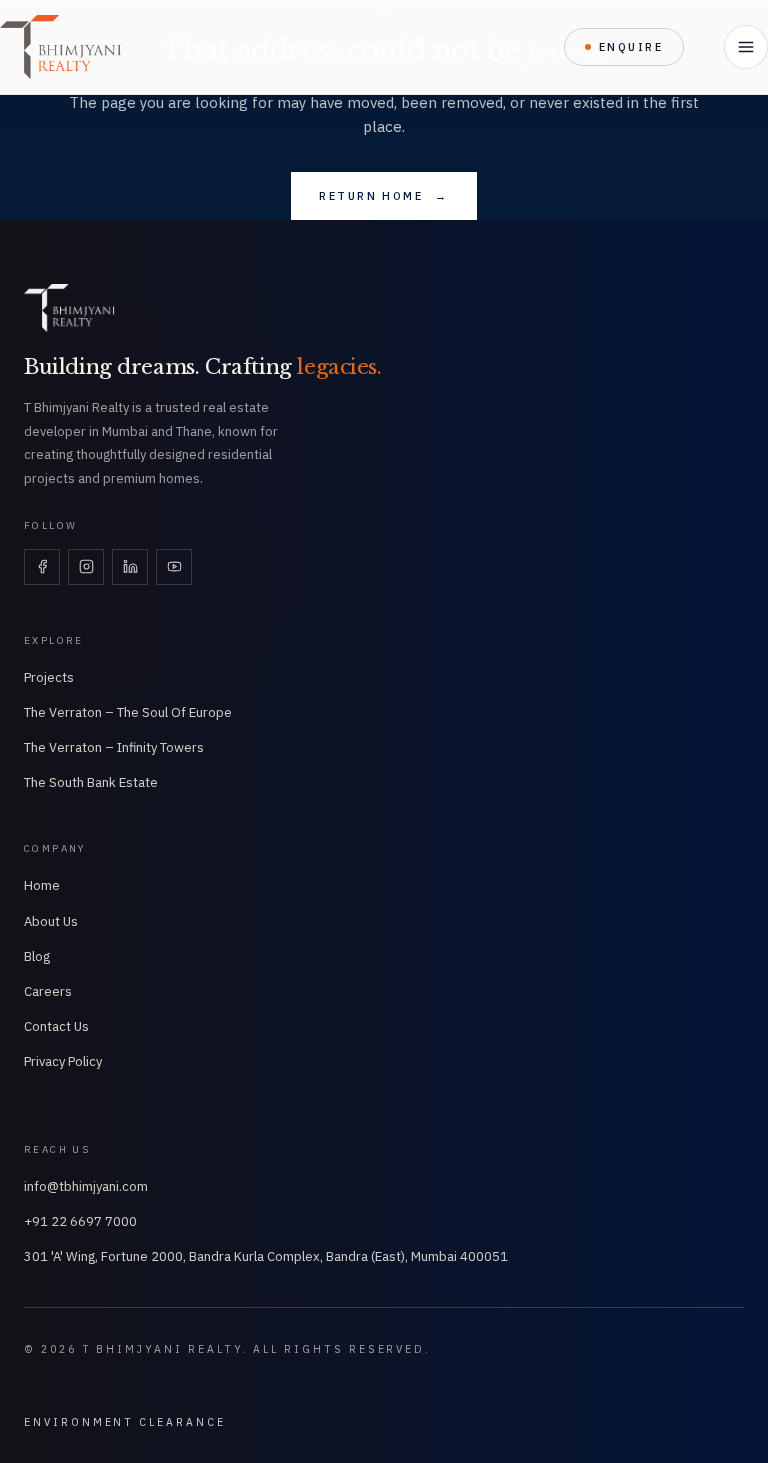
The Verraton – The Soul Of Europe (128, 712)
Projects (49, 677)
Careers (48, 991)
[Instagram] (86, 567)
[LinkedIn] (130, 567)
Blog (37, 956)
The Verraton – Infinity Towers (114, 747)
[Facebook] (42, 567)
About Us (51, 921)
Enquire (631, 47)
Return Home (383, 196)
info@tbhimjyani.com (86, 1186)
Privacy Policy (63, 1061)
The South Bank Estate (91, 782)
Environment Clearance (125, 1422)
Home (42, 885)
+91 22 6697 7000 (80, 1221)
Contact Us (56, 1026)
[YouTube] (174, 567)
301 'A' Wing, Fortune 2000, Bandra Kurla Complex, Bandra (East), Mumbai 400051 (266, 1256)
